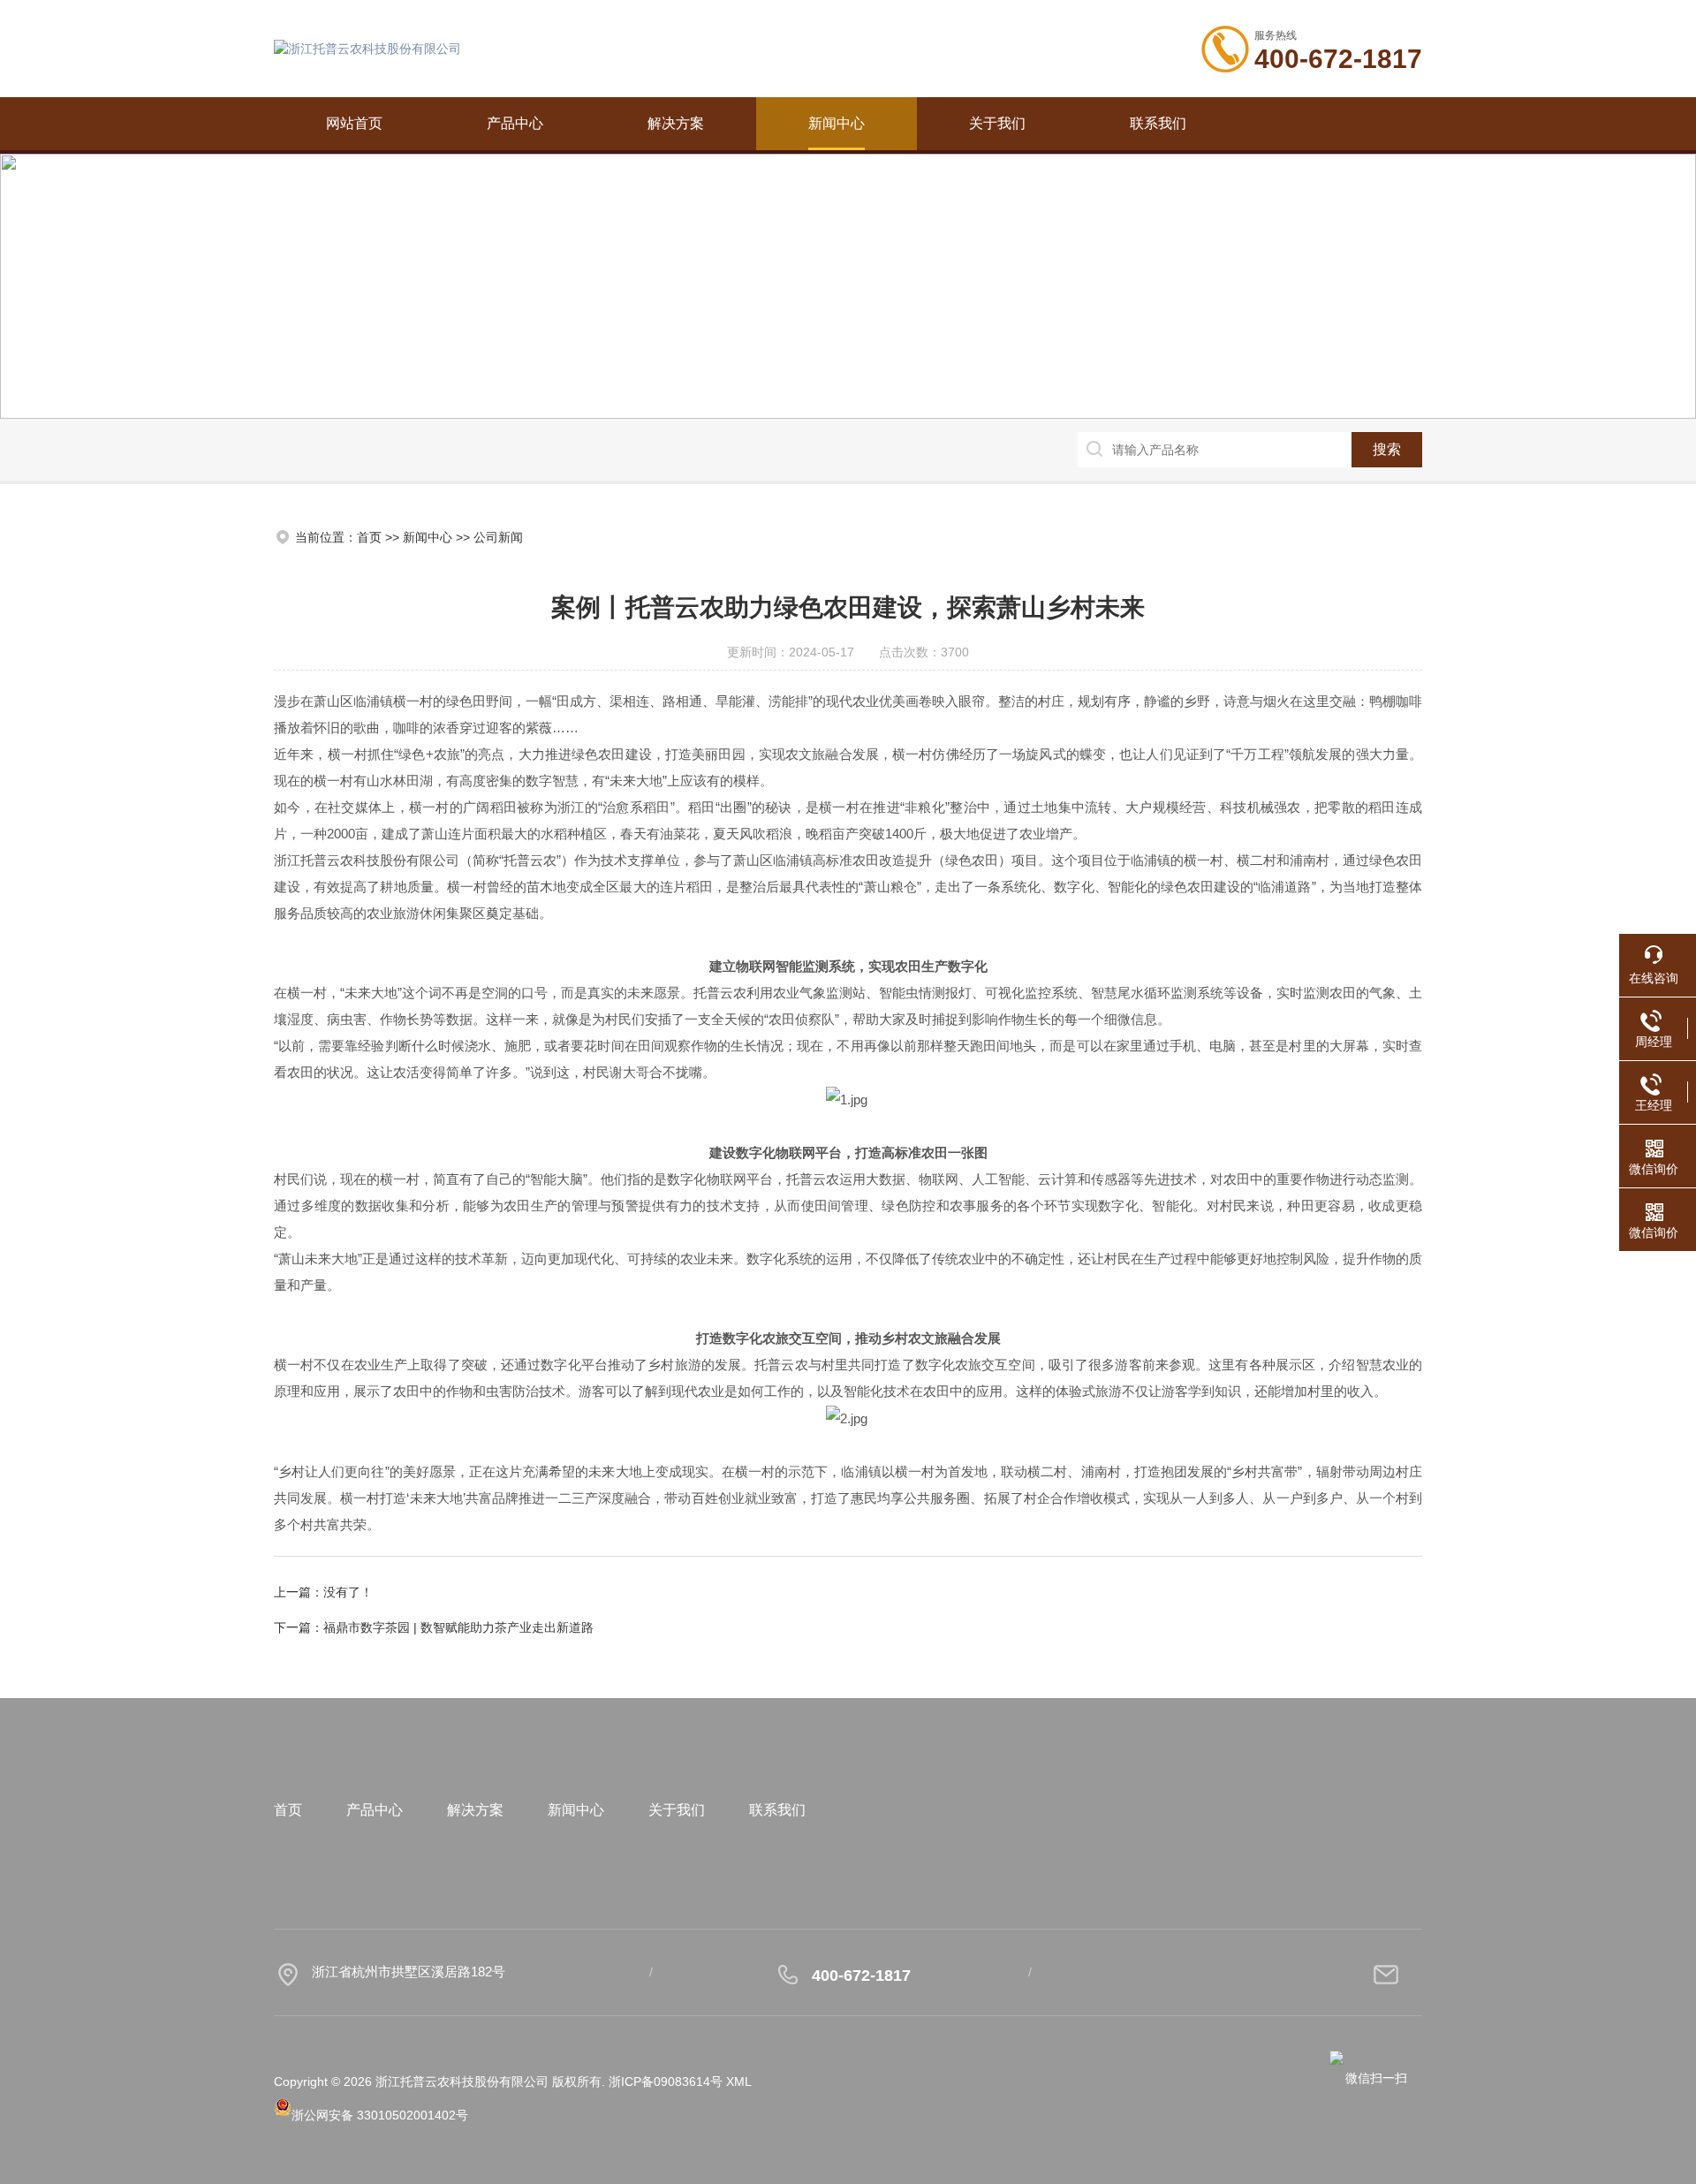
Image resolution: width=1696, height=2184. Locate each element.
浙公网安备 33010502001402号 (380, 2115)
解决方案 (676, 123)
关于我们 (997, 123)
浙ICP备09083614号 (666, 2082)
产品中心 (515, 123)
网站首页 (354, 123)
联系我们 (1158, 123)
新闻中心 (837, 123)
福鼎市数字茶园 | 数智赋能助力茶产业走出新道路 (458, 1627)
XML (739, 2082)
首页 (369, 537)
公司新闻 (498, 537)
